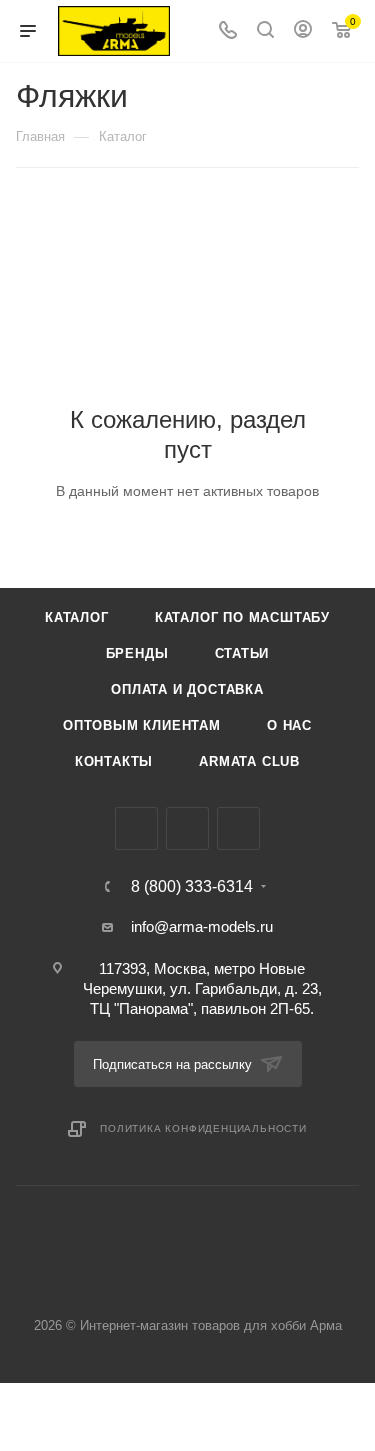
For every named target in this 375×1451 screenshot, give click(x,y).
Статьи (242, 653)
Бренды (137, 653)
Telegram (187, 828)
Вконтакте (136, 828)
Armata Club (249, 761)
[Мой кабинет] (303, 31)
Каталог (77, 617)
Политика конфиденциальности (203, 1128)
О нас (289, 725)
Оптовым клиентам (142, 725)
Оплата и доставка (187, 689)
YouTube (238, 828)
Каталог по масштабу (242, 617)
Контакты (114, 761)
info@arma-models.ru (202, 926)
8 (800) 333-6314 (192, 887)
